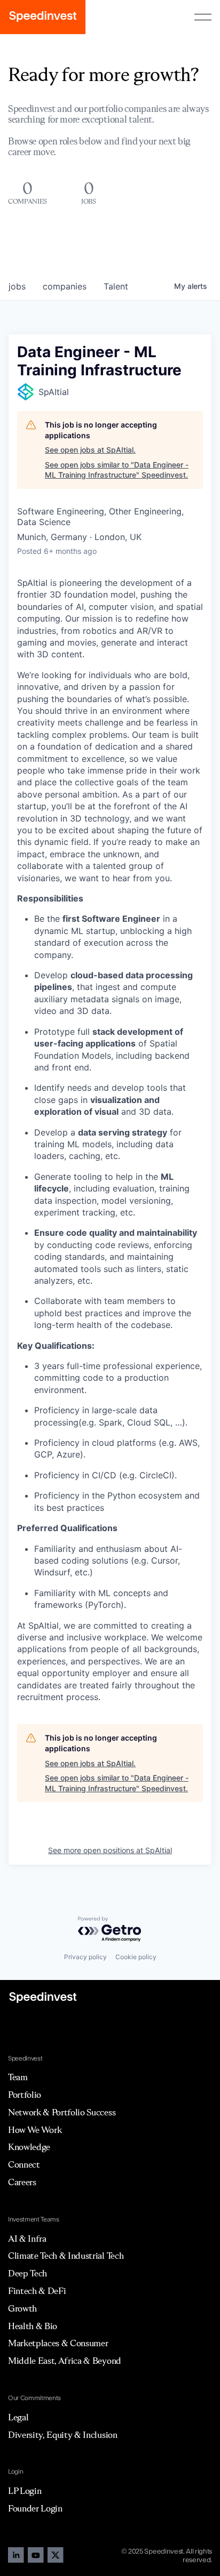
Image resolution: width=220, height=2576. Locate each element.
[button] (203, 17)
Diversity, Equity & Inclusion (63, 2435)
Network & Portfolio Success (62, 2112)
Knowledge (29, 2147)
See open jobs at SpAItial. (90, 450)
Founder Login (35, 2508)
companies (65, 286)
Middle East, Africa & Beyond (65, 2361)
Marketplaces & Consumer (58, 2343)
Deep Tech (27, 2273)
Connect (24, 2164)
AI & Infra (27, 2239)
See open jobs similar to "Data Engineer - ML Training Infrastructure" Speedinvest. (117, 470)
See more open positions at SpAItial (110, 1850)
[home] (43, 17)
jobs (17, 286)
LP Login (25, 2491)
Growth (22, 2308)
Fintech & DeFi (37, 2291)
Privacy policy (85, 1957)
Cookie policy (136, 1957)
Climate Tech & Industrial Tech (66, 2256)
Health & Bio (33, 2326)
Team (18, 2077)
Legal (18, 2417)
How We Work (35, 2130)
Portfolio (25, 2095)
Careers (22, 2182)
